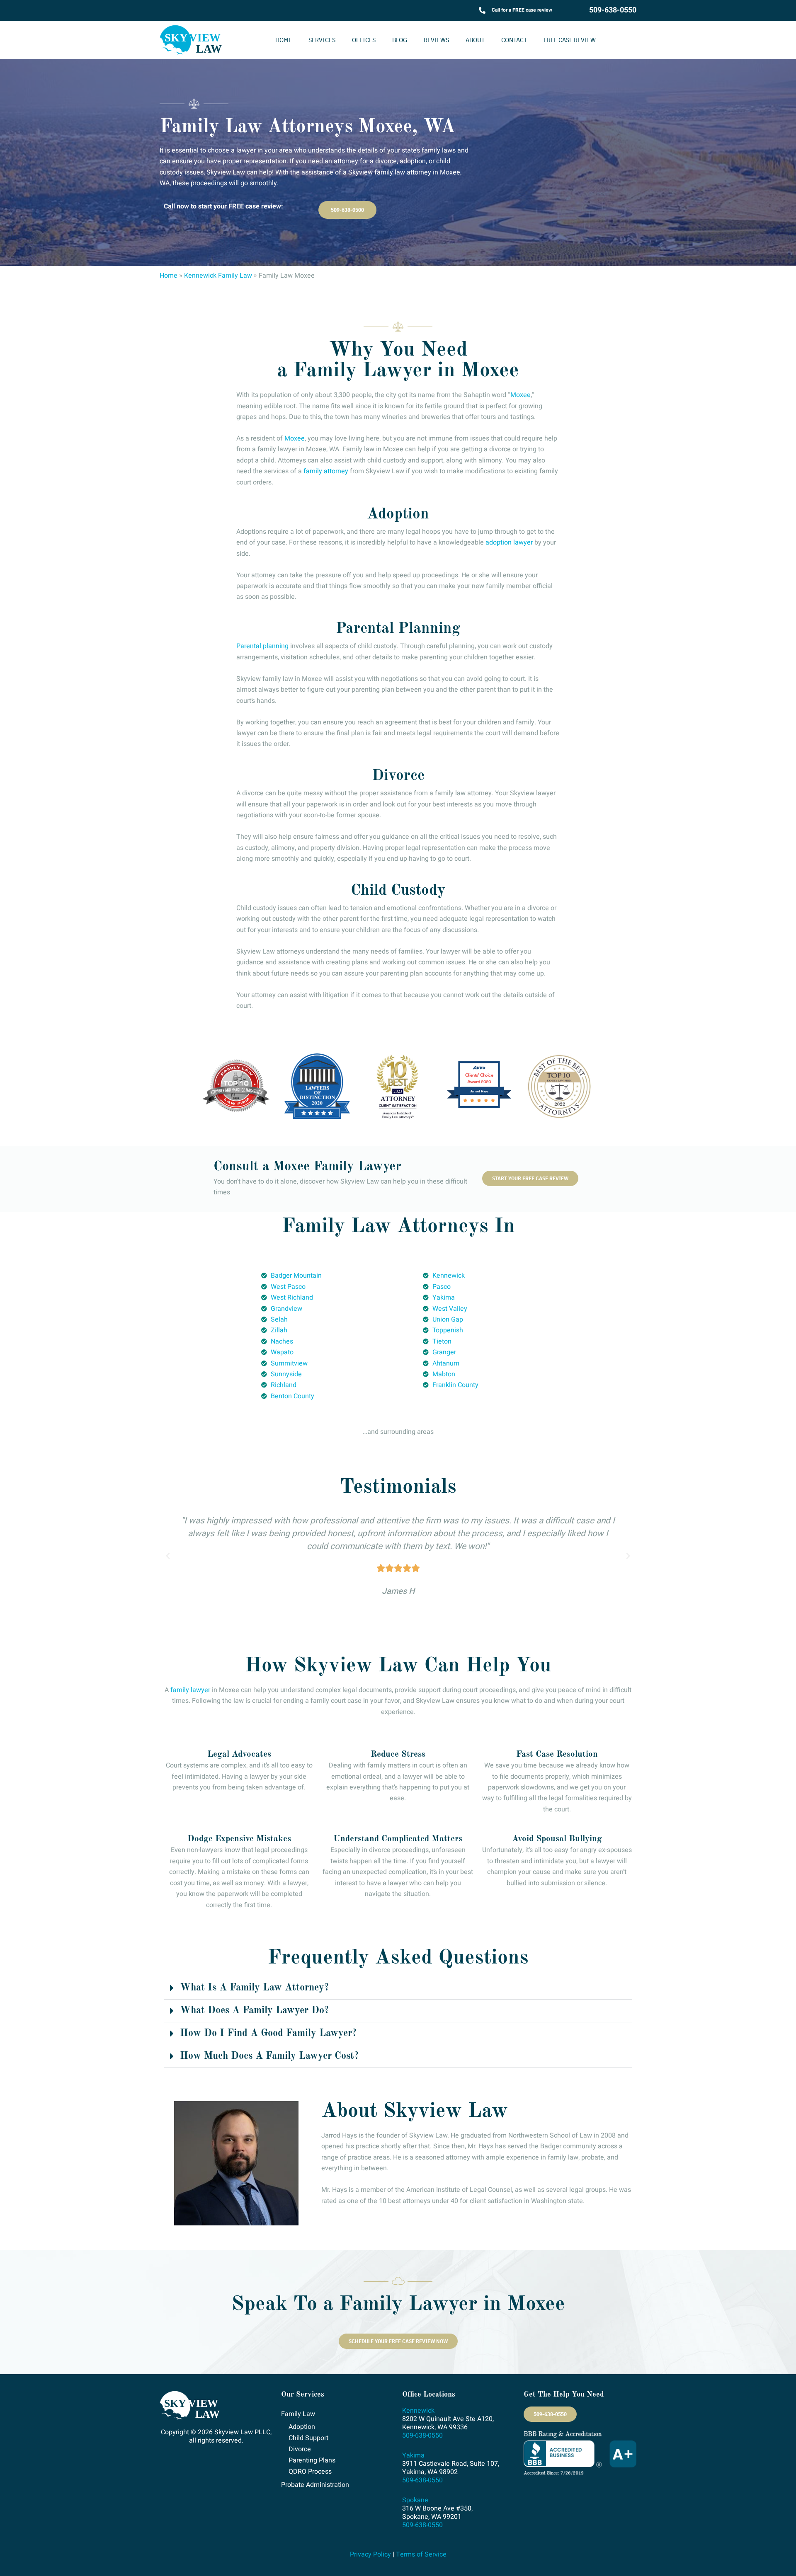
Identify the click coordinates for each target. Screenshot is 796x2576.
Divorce (300, 2449)
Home (284, 40)
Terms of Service (421, 2554)
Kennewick (418, 2411)
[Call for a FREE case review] (482, 10)
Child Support (308, 2438)
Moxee (521, 395)
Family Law (298, 2414)
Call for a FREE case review (522, 10)
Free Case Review (570, 40)
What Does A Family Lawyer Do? (254, 2011)
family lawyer (190, 1690)
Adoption (302, 2427)
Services (322, 40)
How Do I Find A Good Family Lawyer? (268, 2034)
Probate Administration (315, 2485)
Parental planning (262, 646)
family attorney (326, 471)
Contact (514, 40)
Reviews (436, 40)
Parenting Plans (312, 2460)
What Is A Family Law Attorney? (254, 1988)
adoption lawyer (509, 542)
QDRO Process (310, 2472)
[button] (168, 1556)
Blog (400, 40)
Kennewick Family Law (218, 276)
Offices (364, 40)
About (475, 40)
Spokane (415, 2500)
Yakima (413, 2455)
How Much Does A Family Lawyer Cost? (269, 2056)
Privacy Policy (370, 2554)
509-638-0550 (613, 10)
